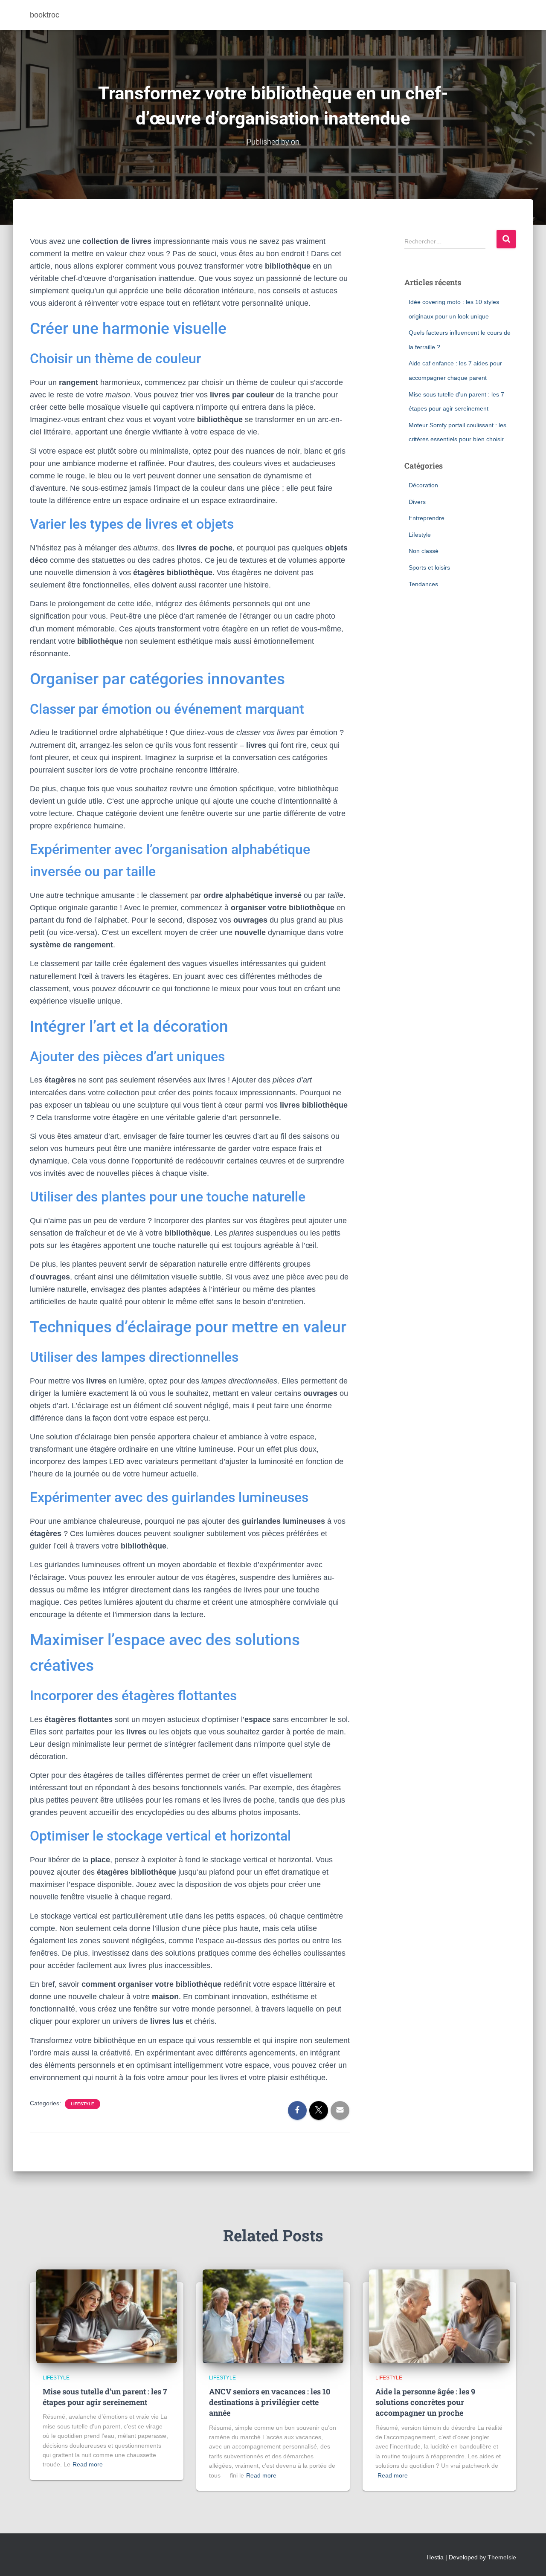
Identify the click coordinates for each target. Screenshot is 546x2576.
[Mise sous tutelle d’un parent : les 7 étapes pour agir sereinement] (107, 2316)
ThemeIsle (502, 2557)
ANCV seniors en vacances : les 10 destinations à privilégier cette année (270, 2402)
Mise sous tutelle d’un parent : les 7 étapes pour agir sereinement (105, 2397)
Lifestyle (83, 2104)
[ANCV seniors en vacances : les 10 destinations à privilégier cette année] (273, 2316)
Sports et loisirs (429, 567)
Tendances (423, 584)
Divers (417, 502)
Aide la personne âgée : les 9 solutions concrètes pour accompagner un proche (425, 2402)
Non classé (424, 551)
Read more (88, 2464)
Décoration (423, 485)
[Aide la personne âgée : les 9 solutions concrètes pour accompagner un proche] (439, 2316)
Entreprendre (427, 518)
